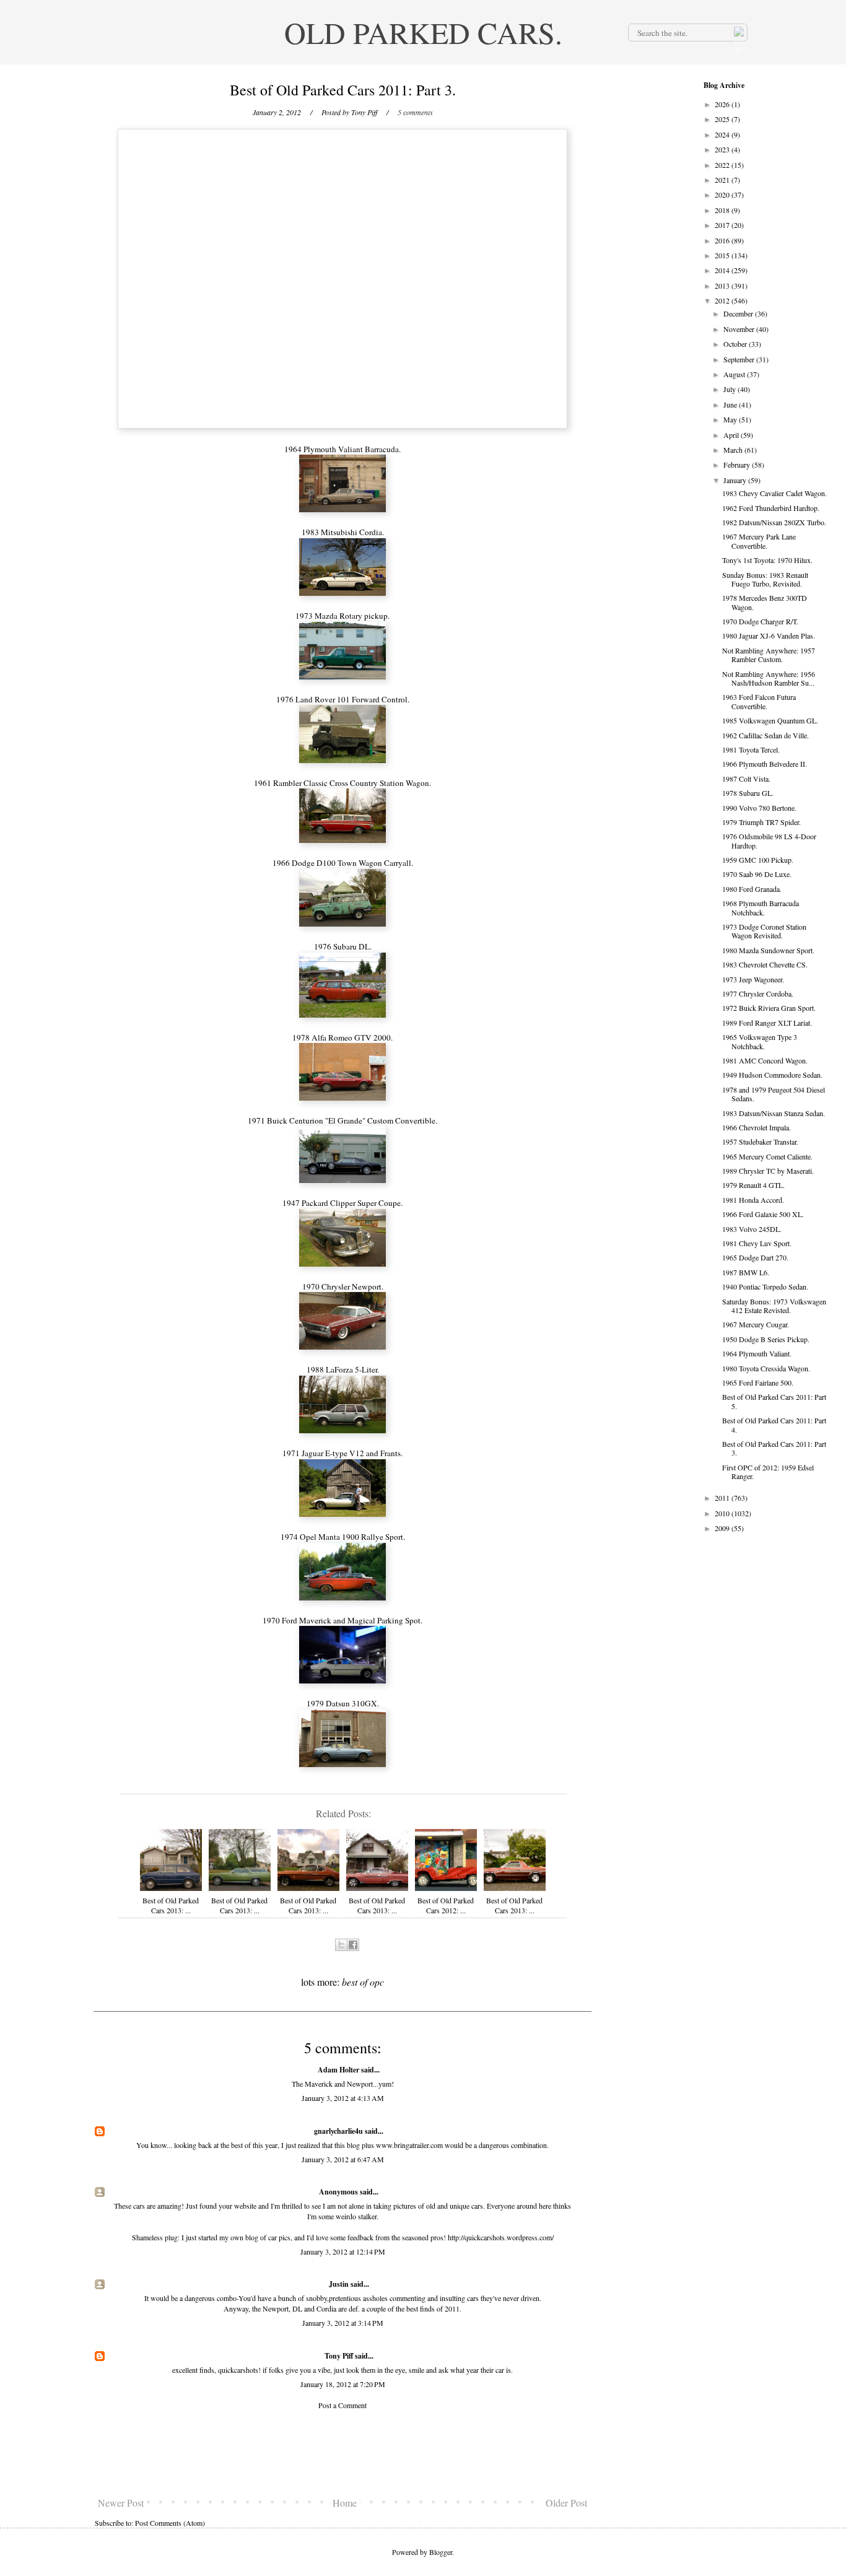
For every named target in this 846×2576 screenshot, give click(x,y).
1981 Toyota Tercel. (751, 749)
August (735, 374)
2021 (723, 180)
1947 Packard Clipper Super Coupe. (342, 1203)
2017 (723, 225)
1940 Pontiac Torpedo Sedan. (765, 1286)
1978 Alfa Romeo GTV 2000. (342, 1037)
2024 (723, 134)
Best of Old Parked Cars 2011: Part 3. (774, 1448)
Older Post (566, 2503)
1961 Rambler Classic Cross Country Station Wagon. (342, 783)
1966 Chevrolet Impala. (757, 1127)
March (734, 450)
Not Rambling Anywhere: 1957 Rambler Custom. (769, 655)
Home (345, 2503)
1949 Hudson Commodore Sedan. (772, 1075)
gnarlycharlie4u (338, 2131)
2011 (723, 1498)
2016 (723, 240)
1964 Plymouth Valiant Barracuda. (342, 449)
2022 (723, 165)
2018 (723, 210)
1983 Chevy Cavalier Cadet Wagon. (774, 493)
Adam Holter (338, 2070)
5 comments (415, 112)
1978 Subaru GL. (748, 793)
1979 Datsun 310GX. (343, 1703)
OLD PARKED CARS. (423, 32)
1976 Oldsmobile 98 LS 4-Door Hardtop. (769, 840)
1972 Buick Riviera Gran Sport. (769, 1008)
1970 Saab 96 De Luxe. (757, 874)
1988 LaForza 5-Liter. (343, 1369)
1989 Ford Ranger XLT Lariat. (767, 1023)
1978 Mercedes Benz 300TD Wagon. (765, 602)
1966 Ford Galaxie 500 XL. (763, 1214)
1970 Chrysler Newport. (343, 1286)
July (730, 389)
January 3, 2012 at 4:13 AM (343, 2098)
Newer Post (121, 2503)
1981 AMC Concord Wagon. (765, 1060)
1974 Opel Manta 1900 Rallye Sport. (343, 1537)
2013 (723, 286)
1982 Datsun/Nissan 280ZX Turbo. (774, 522)
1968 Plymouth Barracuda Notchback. (761, 907)
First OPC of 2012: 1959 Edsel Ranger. (768, 1472)
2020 (723, 194)
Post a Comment (342, 2405)
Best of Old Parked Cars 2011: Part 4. (774, 1425)
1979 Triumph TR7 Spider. (761, 822)
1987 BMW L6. (746, 1272)
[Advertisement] (342, 2453)
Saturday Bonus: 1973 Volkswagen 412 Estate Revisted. (774, 1306)
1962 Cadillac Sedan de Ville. (765, 735)
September (740, 359)
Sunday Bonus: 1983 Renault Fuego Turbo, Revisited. (765, 579)
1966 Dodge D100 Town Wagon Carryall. (343, 863)
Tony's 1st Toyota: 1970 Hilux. (767, 560)
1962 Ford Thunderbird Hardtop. (771, 508)
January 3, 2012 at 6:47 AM (343, 2159)
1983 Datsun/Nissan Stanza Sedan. (774, 1113)
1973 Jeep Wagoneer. (753, 979)
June (731, 404)
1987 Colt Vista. (746, 779)
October (736, 344)
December (739, 313)
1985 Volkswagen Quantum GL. (770, 720)
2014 (723, 270)
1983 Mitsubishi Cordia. (343, 532)
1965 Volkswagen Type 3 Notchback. (760, 1041)
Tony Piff (339, 2356)
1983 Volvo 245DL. (752, 1229)
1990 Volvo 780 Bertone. (759, 808)
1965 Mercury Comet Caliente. (767, 1156)
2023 (723, 149)
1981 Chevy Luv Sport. (757, 1243)
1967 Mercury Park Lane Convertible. (759, 541)
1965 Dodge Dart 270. (755, 1257)
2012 (723, 300)
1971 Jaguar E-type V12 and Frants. (342, 1453)
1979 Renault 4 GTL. (753, 1185)
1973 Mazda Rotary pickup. (342, 616)
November (740, 329)
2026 (723, 104)
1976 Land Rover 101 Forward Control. (343, 699)
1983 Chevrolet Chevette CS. (765, 964)
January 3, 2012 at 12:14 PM (343, 2251)
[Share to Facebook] (353, 1945)
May (731, 419)
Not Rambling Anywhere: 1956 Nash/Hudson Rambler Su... (769, 678)
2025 (723, 119)
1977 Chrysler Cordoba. (758, 993)
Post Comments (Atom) (170, 2523)
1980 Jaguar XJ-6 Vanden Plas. (769, 635)
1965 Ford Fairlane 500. (758, 1382)
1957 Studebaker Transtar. (760, 1142)
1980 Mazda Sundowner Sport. (768, 950)
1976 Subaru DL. (343, 946)
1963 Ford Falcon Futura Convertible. (759, 701)
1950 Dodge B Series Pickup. (766, 1339)
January (736, 480)
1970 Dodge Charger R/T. (760, 621)
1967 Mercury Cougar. (756, 1324)
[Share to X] (341, 1945)
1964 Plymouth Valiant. (757, 1353)
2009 (723, 1528)
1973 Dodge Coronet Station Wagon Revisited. (764, 931)
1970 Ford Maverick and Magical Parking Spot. (342, 1620)
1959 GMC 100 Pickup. (758, 860)
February (738, 465)
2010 (723, 1513)
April (732, 435)
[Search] (738, 32)
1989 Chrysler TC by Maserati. (768, 1171)
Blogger (441, 2552)
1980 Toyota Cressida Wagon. (766, 1368)
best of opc (363, 1982)
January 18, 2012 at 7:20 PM (343, 2384)
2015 (723, 255)
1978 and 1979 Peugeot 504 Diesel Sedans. (774, 1094)
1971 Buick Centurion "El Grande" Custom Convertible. (342, 1120)
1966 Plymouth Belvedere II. (765, 764)
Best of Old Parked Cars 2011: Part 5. (774, 1401)
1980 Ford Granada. (752, 889)
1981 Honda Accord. (753, 1200)
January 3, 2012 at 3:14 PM (343, 2323)
